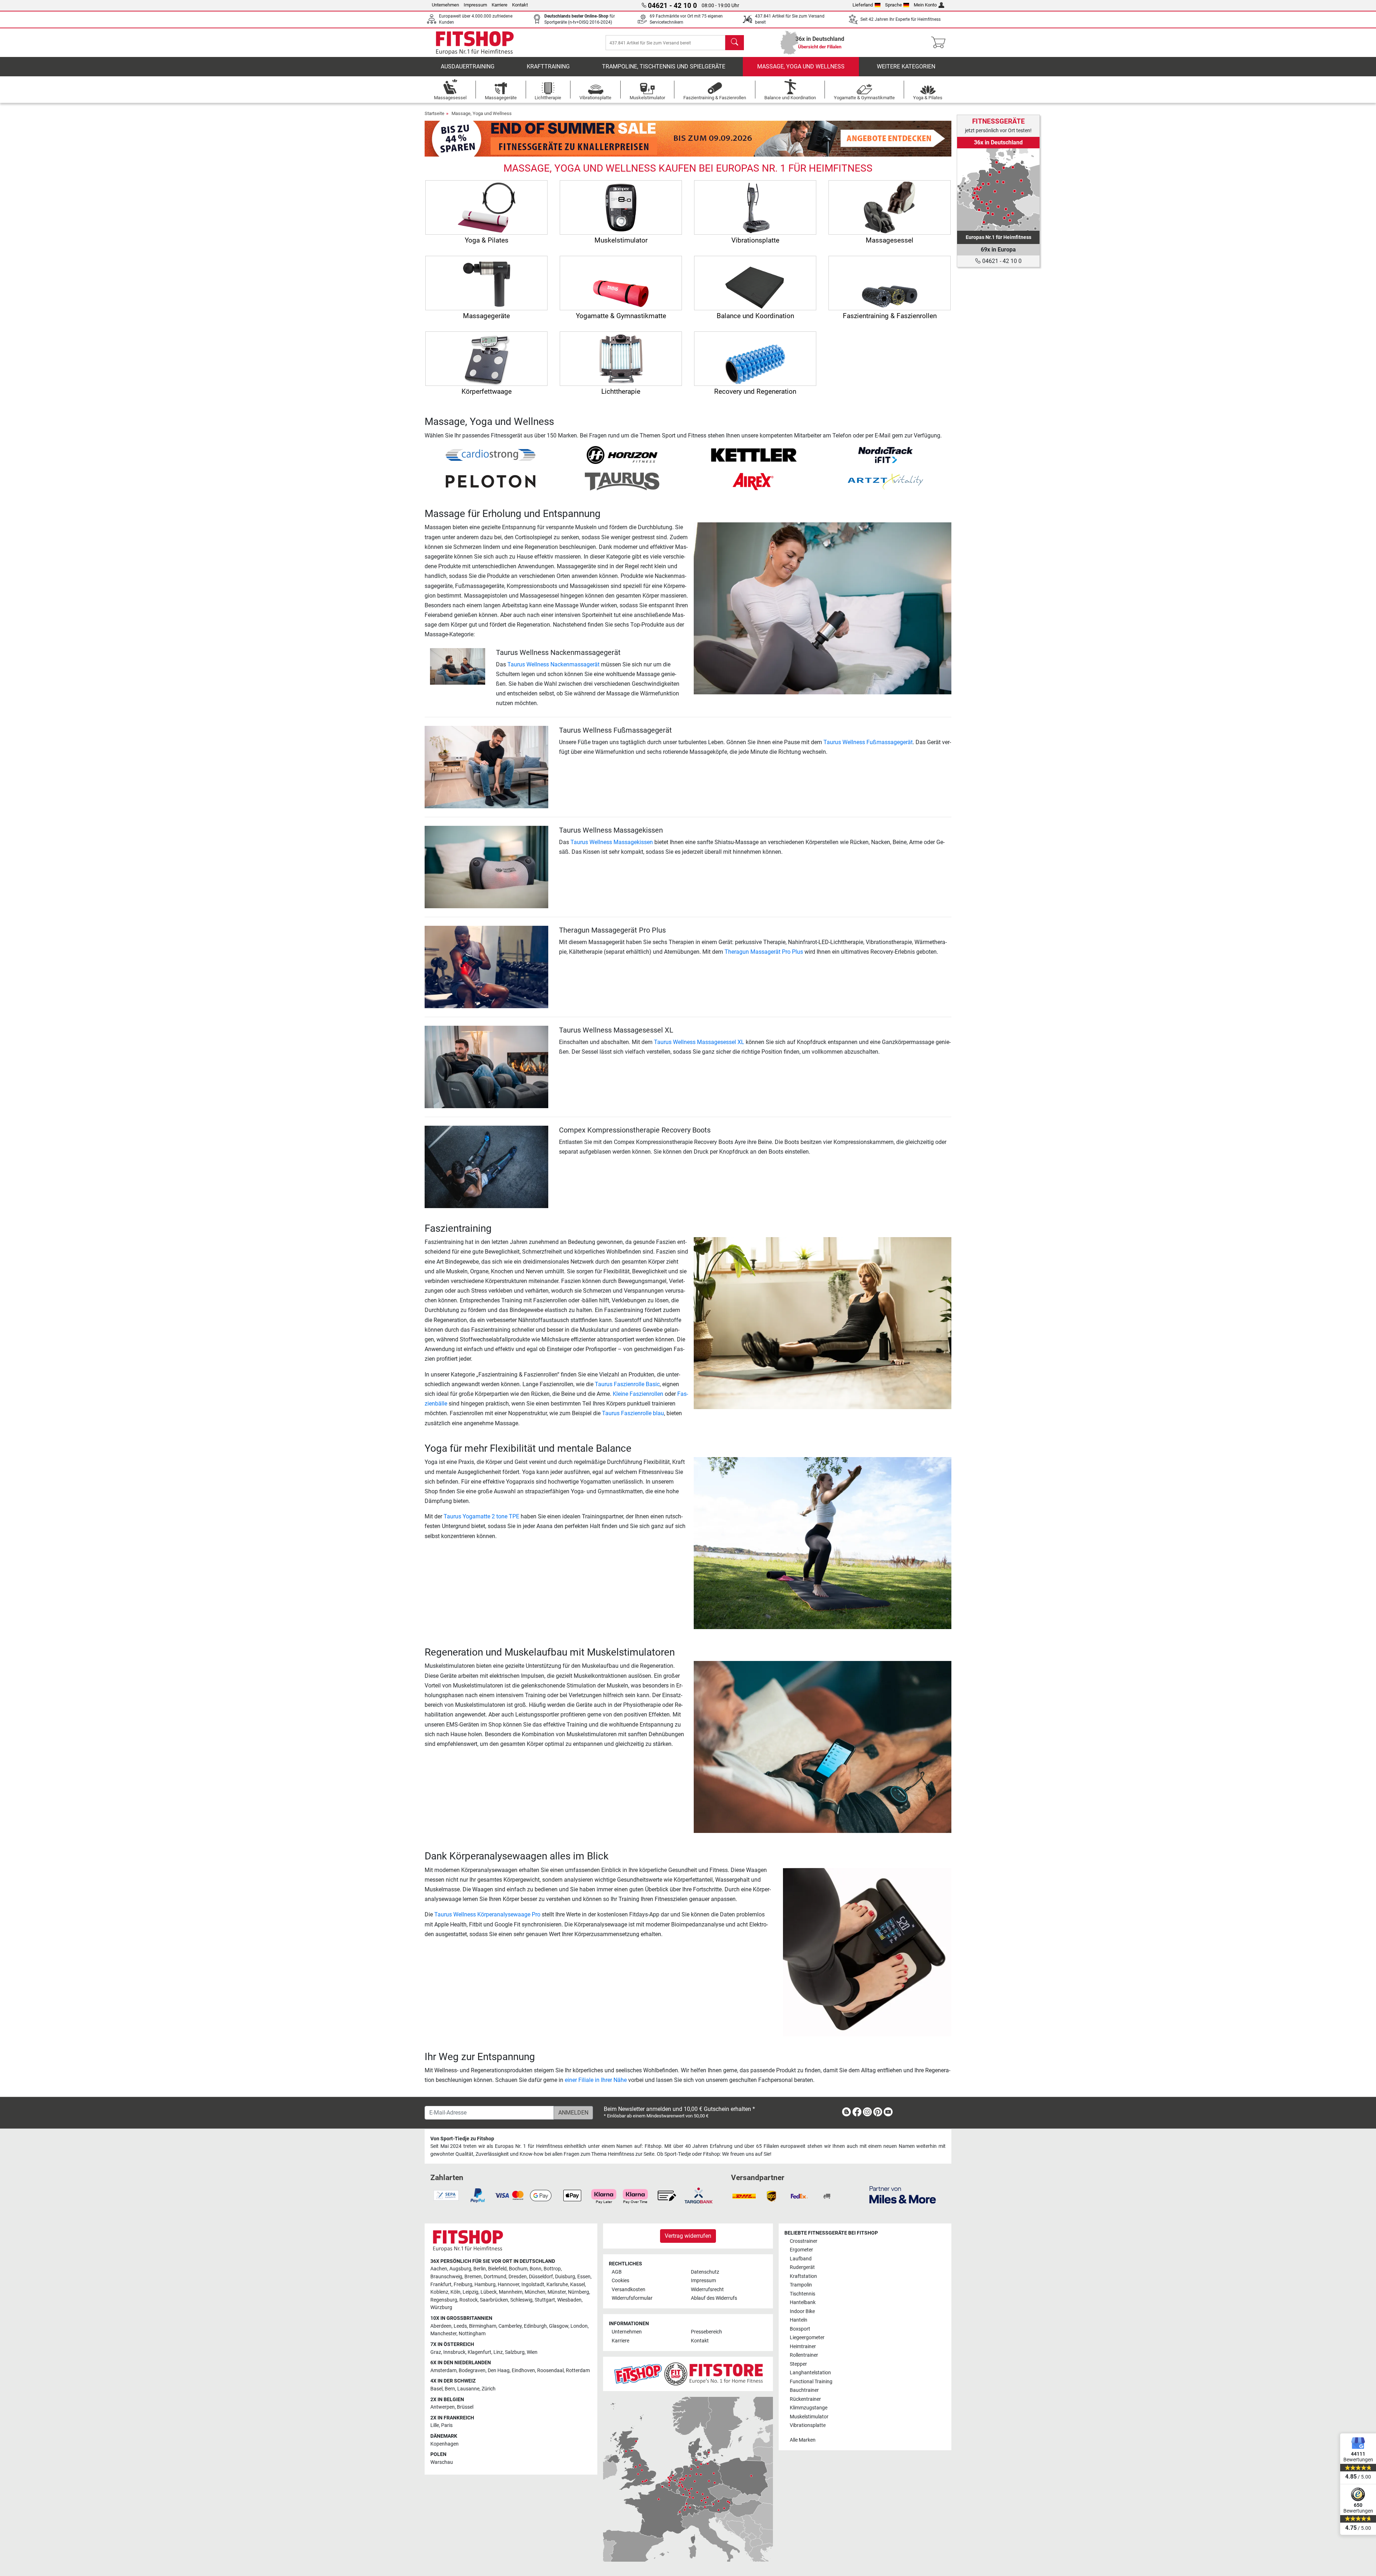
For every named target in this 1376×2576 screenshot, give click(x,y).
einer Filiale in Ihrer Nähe (596, 2080)
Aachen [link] (439, 2269)
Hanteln (799, 2320)
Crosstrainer (804, 2241)
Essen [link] (584, 2277)
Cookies (620, 2281)
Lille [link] (435, 2425)
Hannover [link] (508, 2285)
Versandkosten (629, 2290)
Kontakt (520, 5)
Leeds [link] (460, 2326)
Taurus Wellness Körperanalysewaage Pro (487, 1914)
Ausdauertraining (468, 66)
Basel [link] (436, 2389)
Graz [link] (436, 2352)
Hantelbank (803, 2302)
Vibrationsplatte (808, 2425)
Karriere (500, 5)
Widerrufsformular (632, 2298)
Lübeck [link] (489, 2292)
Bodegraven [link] (472, 2371)
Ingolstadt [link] (533, 2285)
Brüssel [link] (465, 2407)
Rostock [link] (469, 2300)
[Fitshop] (475, 42)
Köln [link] (455, 2292)
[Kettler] (754, 454)
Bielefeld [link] (497, 2269)
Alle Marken (803, 2440)
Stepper (798, 2364)
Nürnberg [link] (579, 2292)
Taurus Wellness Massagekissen (612, 842)
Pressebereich (706, 2332)
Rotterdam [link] (578, 2371)
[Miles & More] (903, 2195)
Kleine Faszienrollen (638, 1394)
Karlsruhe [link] (557, 2285)
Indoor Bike (802, 2311)
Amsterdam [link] (443, 2371)
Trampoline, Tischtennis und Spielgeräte (664, 66)
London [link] (579, 2326)
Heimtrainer (803, 2347)
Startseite (434, 113)
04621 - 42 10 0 (1001, 261)
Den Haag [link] (499, 2371)
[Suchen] (735, 43)
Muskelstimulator (809, 2417)
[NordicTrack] (885, 454)
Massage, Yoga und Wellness (801, 66)
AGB (617, 2272)
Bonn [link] (536, 2269)
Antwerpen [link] (443, 2407)
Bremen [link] (473, 2277)
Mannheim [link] (511, 2292)
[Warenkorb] (940, 43)
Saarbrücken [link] (494, 2300)
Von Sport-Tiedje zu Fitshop (462, 2139)
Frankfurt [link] (441, 2285)
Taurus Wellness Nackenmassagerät (553, 664)
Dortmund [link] (495, 2277)
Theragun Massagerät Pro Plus (764, 952)
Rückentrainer (805, 2399)
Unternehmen (445, 5)
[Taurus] (622, 481)
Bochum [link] (518, 2269)
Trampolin (801, 2285)
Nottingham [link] (472, 2334)
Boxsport (800, 2329)
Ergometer (801, 2250)
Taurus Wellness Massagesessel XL (699, 1042)
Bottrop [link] (552, 2269)
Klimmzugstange (809, 2408)
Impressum (475, 5)
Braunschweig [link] (446, 2277)
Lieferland (863, 5)
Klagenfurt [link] (479, 2352)
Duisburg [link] (565, 2277)
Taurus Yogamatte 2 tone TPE (481, 1516)
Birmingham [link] (483, 2326)
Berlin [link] (480, 2269)
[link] (998, 190)
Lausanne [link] (468, 2389)
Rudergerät (802, 2267)
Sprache (894, 5)
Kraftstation (803, 2276)
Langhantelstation (810, 2373)
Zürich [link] (489, 2389)
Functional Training (811, 2382)
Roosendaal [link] (550, 2371)
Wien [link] (532, 2352)
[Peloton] (491, 481)
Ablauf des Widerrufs (714, 2298)
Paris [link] (447, 2425)
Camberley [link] (510, 2326)
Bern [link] (450, 2389)
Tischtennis (802, 2294)
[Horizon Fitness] (622, 454)
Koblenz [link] (439, 2292)
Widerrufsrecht (707, 2290)
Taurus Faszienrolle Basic (627, 1384)
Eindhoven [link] (523, 2371)
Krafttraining (548, 66)
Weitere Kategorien (906, 66)
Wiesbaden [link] (569, 2300)
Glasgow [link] (559, 2326)
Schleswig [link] (521, 2300)
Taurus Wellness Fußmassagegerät (868, 742)
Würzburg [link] (441, 2307)
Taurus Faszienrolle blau (633, 1413)
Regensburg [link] (444, 2300)
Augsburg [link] (460, 2269)
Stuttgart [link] (545, 2300)
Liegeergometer (807, 2338)
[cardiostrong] (491, 454)
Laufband (801, 2259)
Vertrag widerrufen (688, 2236)
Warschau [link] (442, 2462)
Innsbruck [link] (454, 2352)
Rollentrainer (804, 2355)
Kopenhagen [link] (445, 2444)
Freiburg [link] (463, 2285)
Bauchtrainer (804, 2390)
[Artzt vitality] (885, 481)
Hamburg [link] (485, 2285)
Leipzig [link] (470, 2292)
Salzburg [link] (515, 2352)
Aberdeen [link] (441, 2326)
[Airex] (754, 481)
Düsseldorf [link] (541, 2277)
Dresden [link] (518, 2277)
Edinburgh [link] (535, 2326)
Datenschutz (705, 2272)
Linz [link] (498, 2352)
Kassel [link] (577, 2285)
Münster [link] (557, 2292)
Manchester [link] (443, 2334)
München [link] (535, 2292)
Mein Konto (925, 5)
